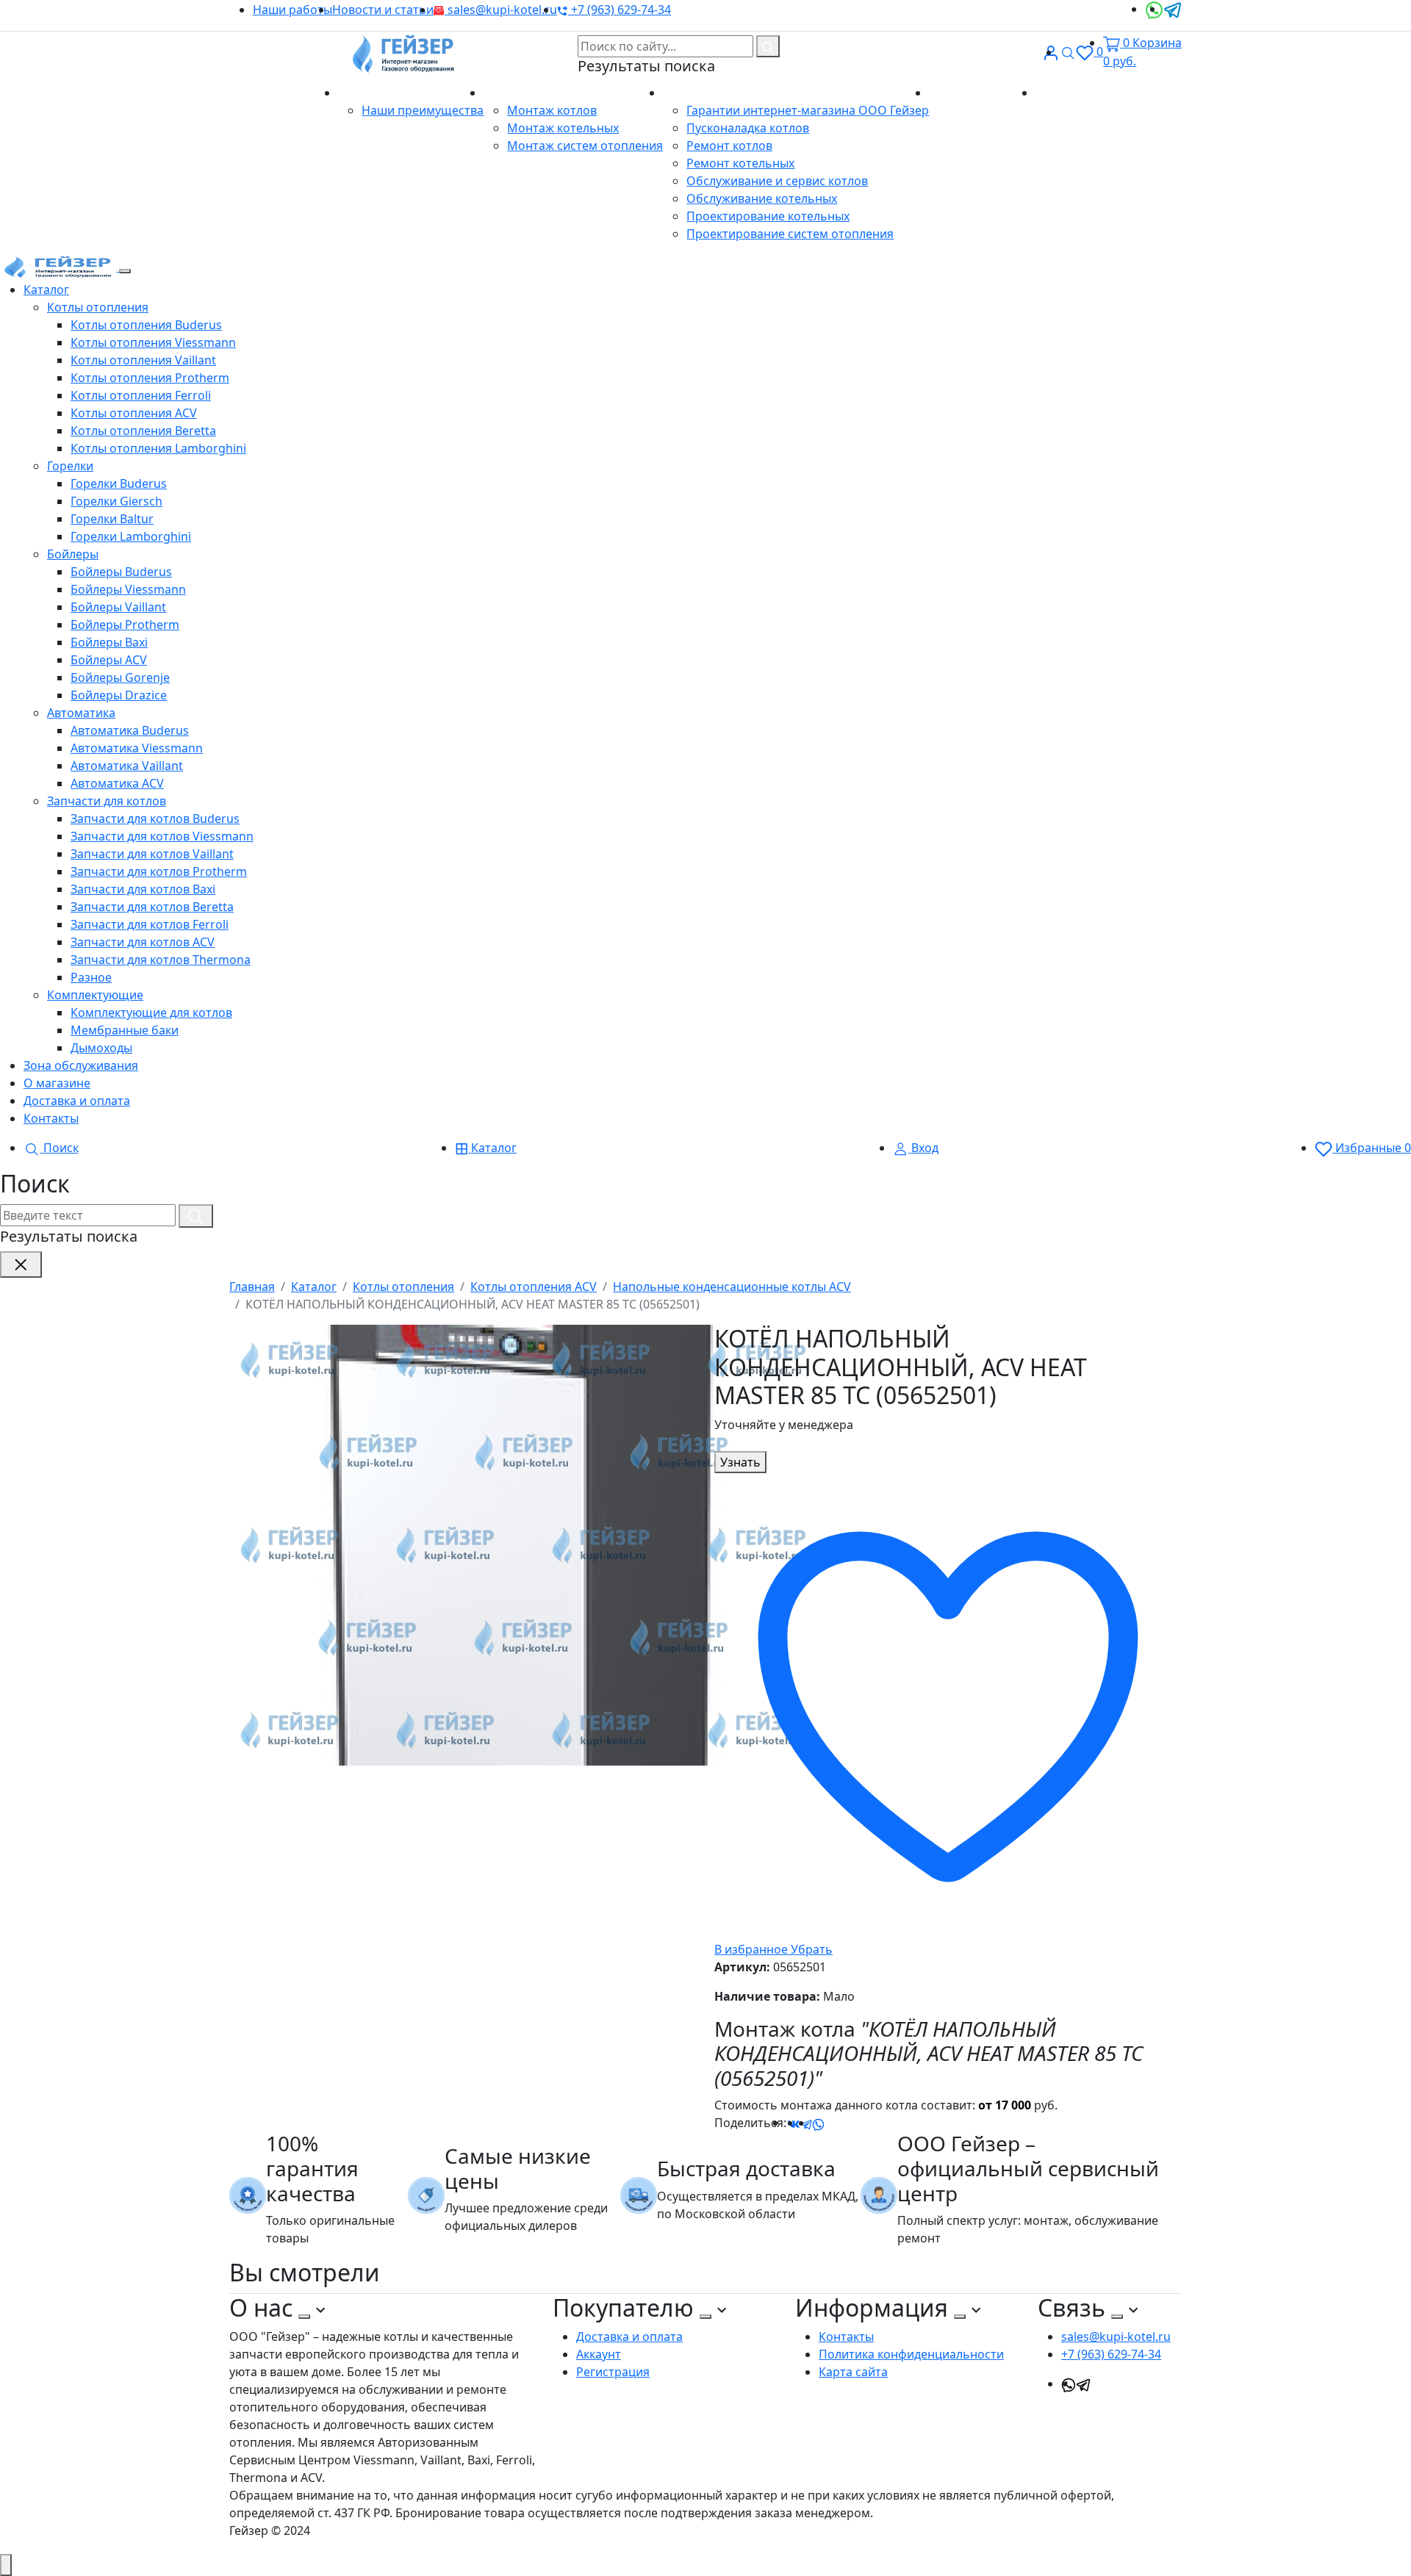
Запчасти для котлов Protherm (159, 871)
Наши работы (292, 10)
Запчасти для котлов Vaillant (152, 854)
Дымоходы (101, 1048)
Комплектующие (95, 995)
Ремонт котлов (729, 145)
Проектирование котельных (768, 216)
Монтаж (509, 93)
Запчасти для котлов (107, 801)
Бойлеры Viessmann (128, 589)
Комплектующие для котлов (151, 1012)
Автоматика (81, 713)
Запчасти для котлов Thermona (161, 960)
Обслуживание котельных (762, 198)
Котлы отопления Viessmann (153, 342)
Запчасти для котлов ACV (143, 942)
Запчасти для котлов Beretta (152, 907)
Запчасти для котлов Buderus (155, 819)
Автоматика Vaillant (127, 766)
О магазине (373, 93)
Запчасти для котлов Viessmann (162, 836)
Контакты (1063, 93)
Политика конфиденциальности (911, 2354)
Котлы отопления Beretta (143, 431)
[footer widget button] (304, 2317)
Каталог (46, 289)
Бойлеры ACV (109, 660)
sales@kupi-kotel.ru (501, 10)
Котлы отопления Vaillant (143, 360)
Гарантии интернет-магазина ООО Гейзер (808, 110)
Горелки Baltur (112, 519)
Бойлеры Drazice (119, 695)
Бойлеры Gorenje (120, 677)
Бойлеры (73, 554)
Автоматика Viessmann (137, 748)
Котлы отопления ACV (134, 413)
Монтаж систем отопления (585, 145)
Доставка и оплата (982, 93)
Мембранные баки (125, 1030)
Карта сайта (853, 2372)
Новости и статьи (383, 10)
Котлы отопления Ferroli (141, 395)
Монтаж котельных (563, 128)
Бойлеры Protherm (125, 625)
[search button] (768, 46)
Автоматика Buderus (130, 730)
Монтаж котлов (552, 110)
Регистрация (613, 2372)
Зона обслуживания (81, 1065)
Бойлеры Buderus (121, 572)
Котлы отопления (98, 307)
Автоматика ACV (117, 783)
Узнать (740, 1462)
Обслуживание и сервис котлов (777, 181)
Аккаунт (599, 2354)
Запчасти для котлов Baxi (143, 889)
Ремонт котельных (740, 163)
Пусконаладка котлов (748, 128)
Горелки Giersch (116, 501)
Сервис (685, 93)
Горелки (70, 466)
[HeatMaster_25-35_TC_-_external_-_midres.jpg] (523, 1544)
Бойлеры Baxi (109, 642)
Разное (91, 977)
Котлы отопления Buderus (146, 325)
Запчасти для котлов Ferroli (150, 924)
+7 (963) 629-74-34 (620, 10)
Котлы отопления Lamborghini (158, 448)
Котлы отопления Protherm (150, 378)
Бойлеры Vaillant (118, 607)
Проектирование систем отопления (790, 234)
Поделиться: (750, 2123)
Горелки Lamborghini (131, 536)
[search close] (21, 1264)
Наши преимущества (423, 110)
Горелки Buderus (119, 483)
